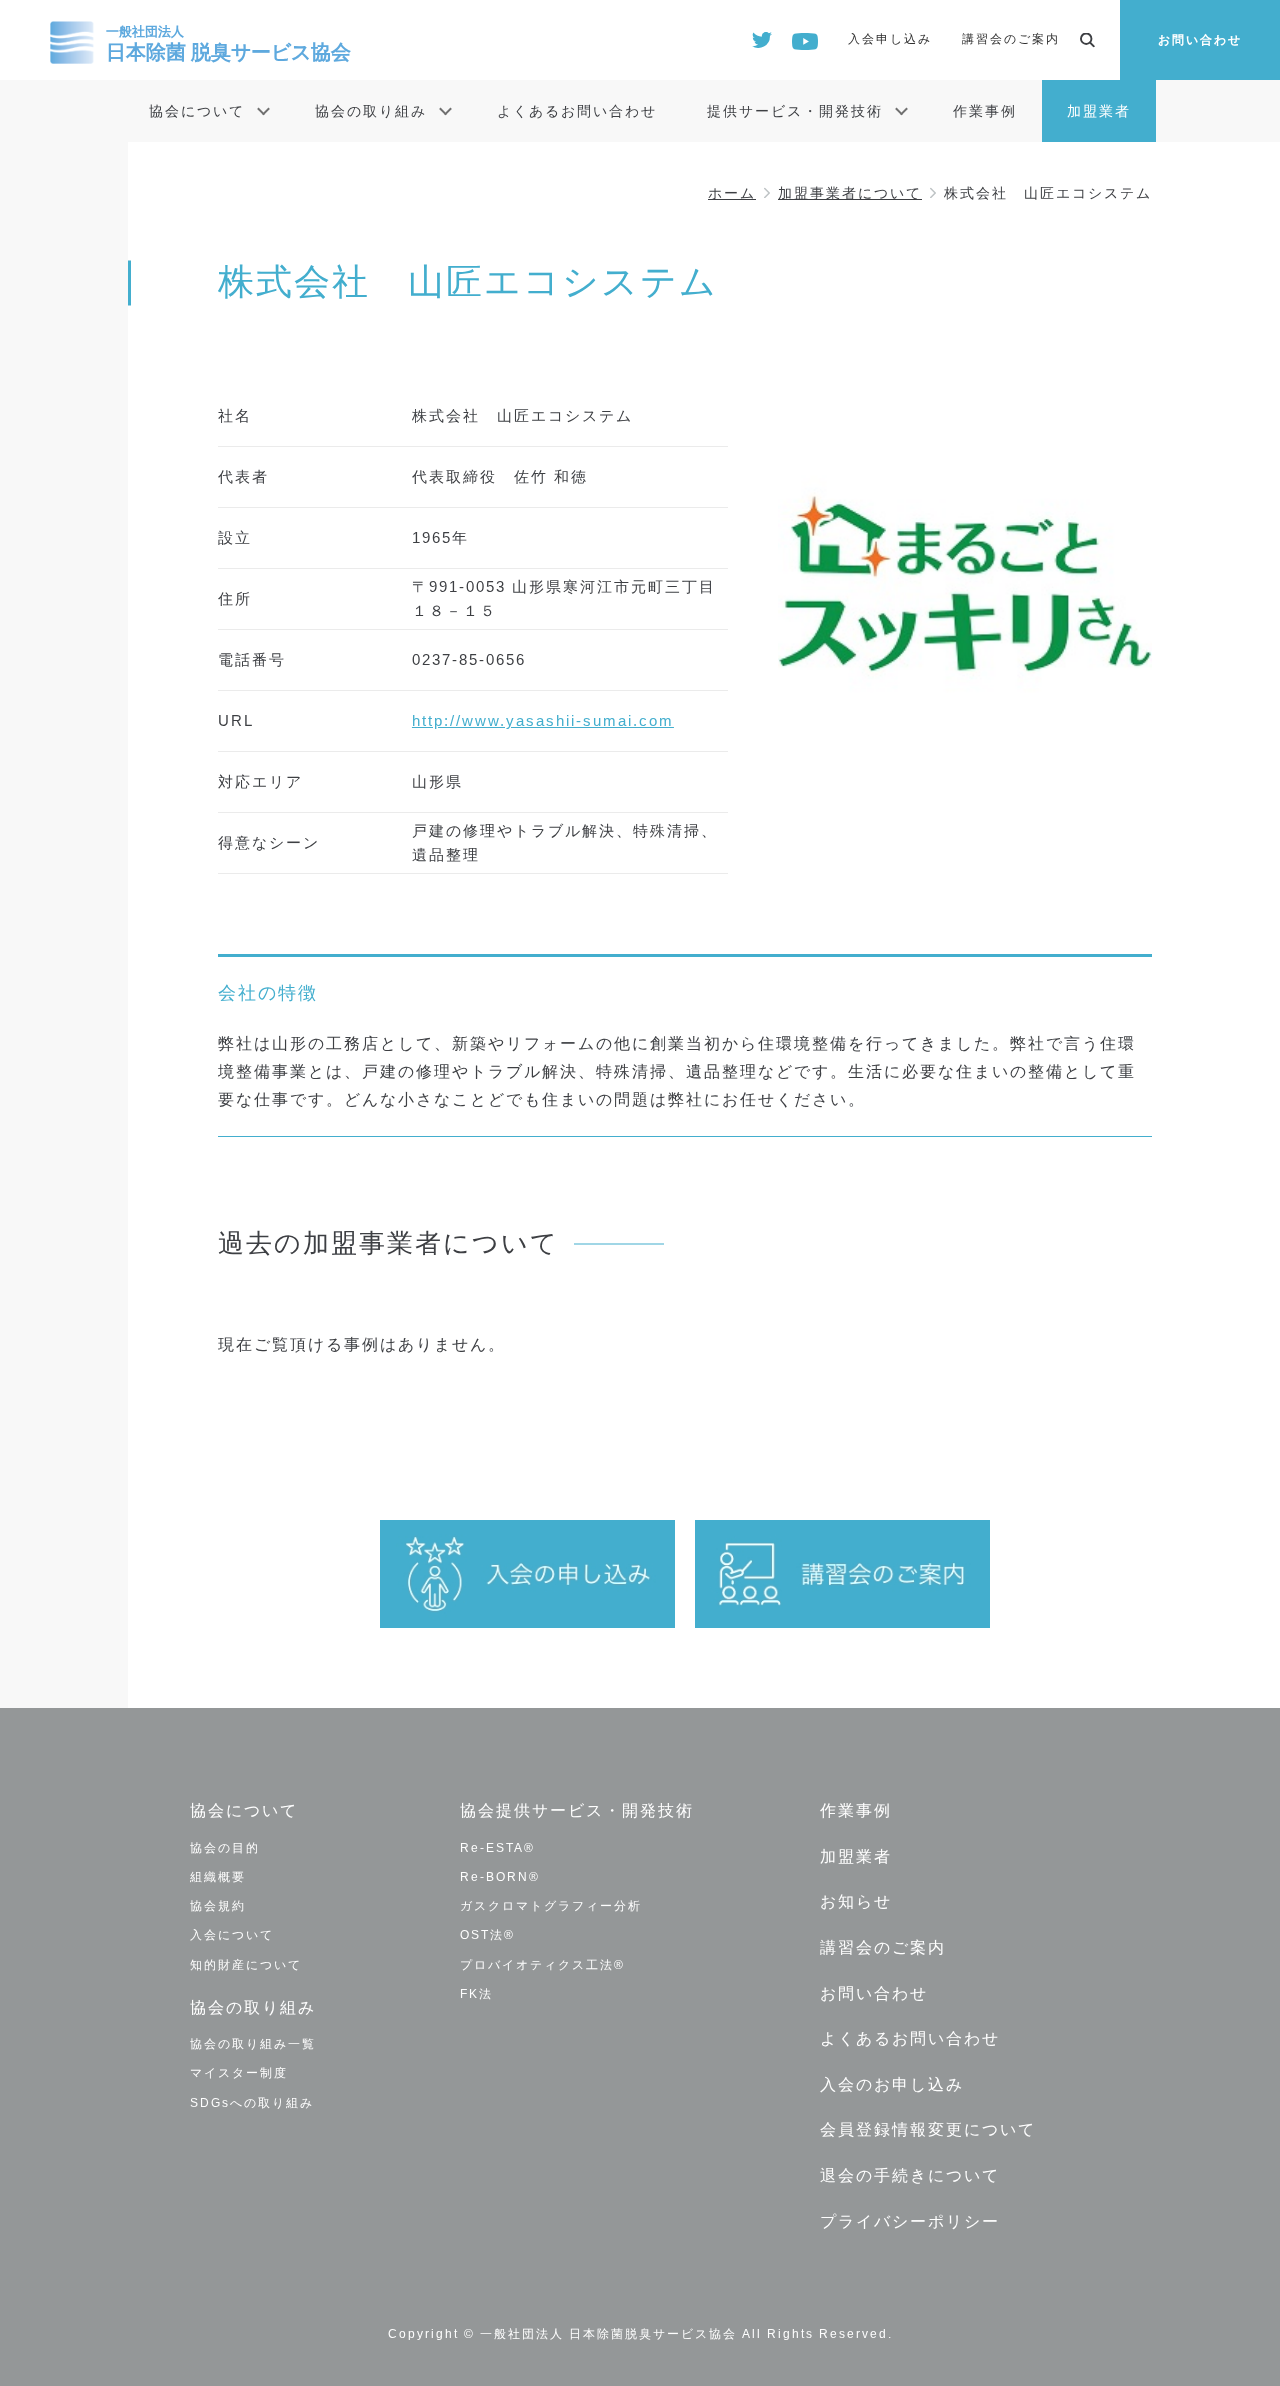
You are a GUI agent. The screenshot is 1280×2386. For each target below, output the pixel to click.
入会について (232, 1935)
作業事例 (985, 111)
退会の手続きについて (910, 2175)
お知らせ (856, 1901)
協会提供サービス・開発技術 (577, 1810)
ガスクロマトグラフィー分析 (551, 1906)
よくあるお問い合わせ (577, 111)
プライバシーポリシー (910, 2221)
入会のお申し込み (892, 2084)
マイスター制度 (239, 2073)
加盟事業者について (850, 193)
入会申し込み (890, 39)
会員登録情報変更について (928, 2129)
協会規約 (218, 1906)
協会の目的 (225, 1848)
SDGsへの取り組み (252, 2103)
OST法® (487, 1935)
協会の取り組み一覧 (253, 2044)
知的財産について (246, 1965)
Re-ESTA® (497, 1848)
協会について (197, 111)
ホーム (732, 193)
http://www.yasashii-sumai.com (543, 720)
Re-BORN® (500, 1877)
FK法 (476, 1994)
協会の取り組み (371, 111)
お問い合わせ (1200, 40)
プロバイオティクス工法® (542, 1965)
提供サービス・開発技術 (795, 111)
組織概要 (218, 1877)
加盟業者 (1099, 111)
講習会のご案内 (1011, 39)
